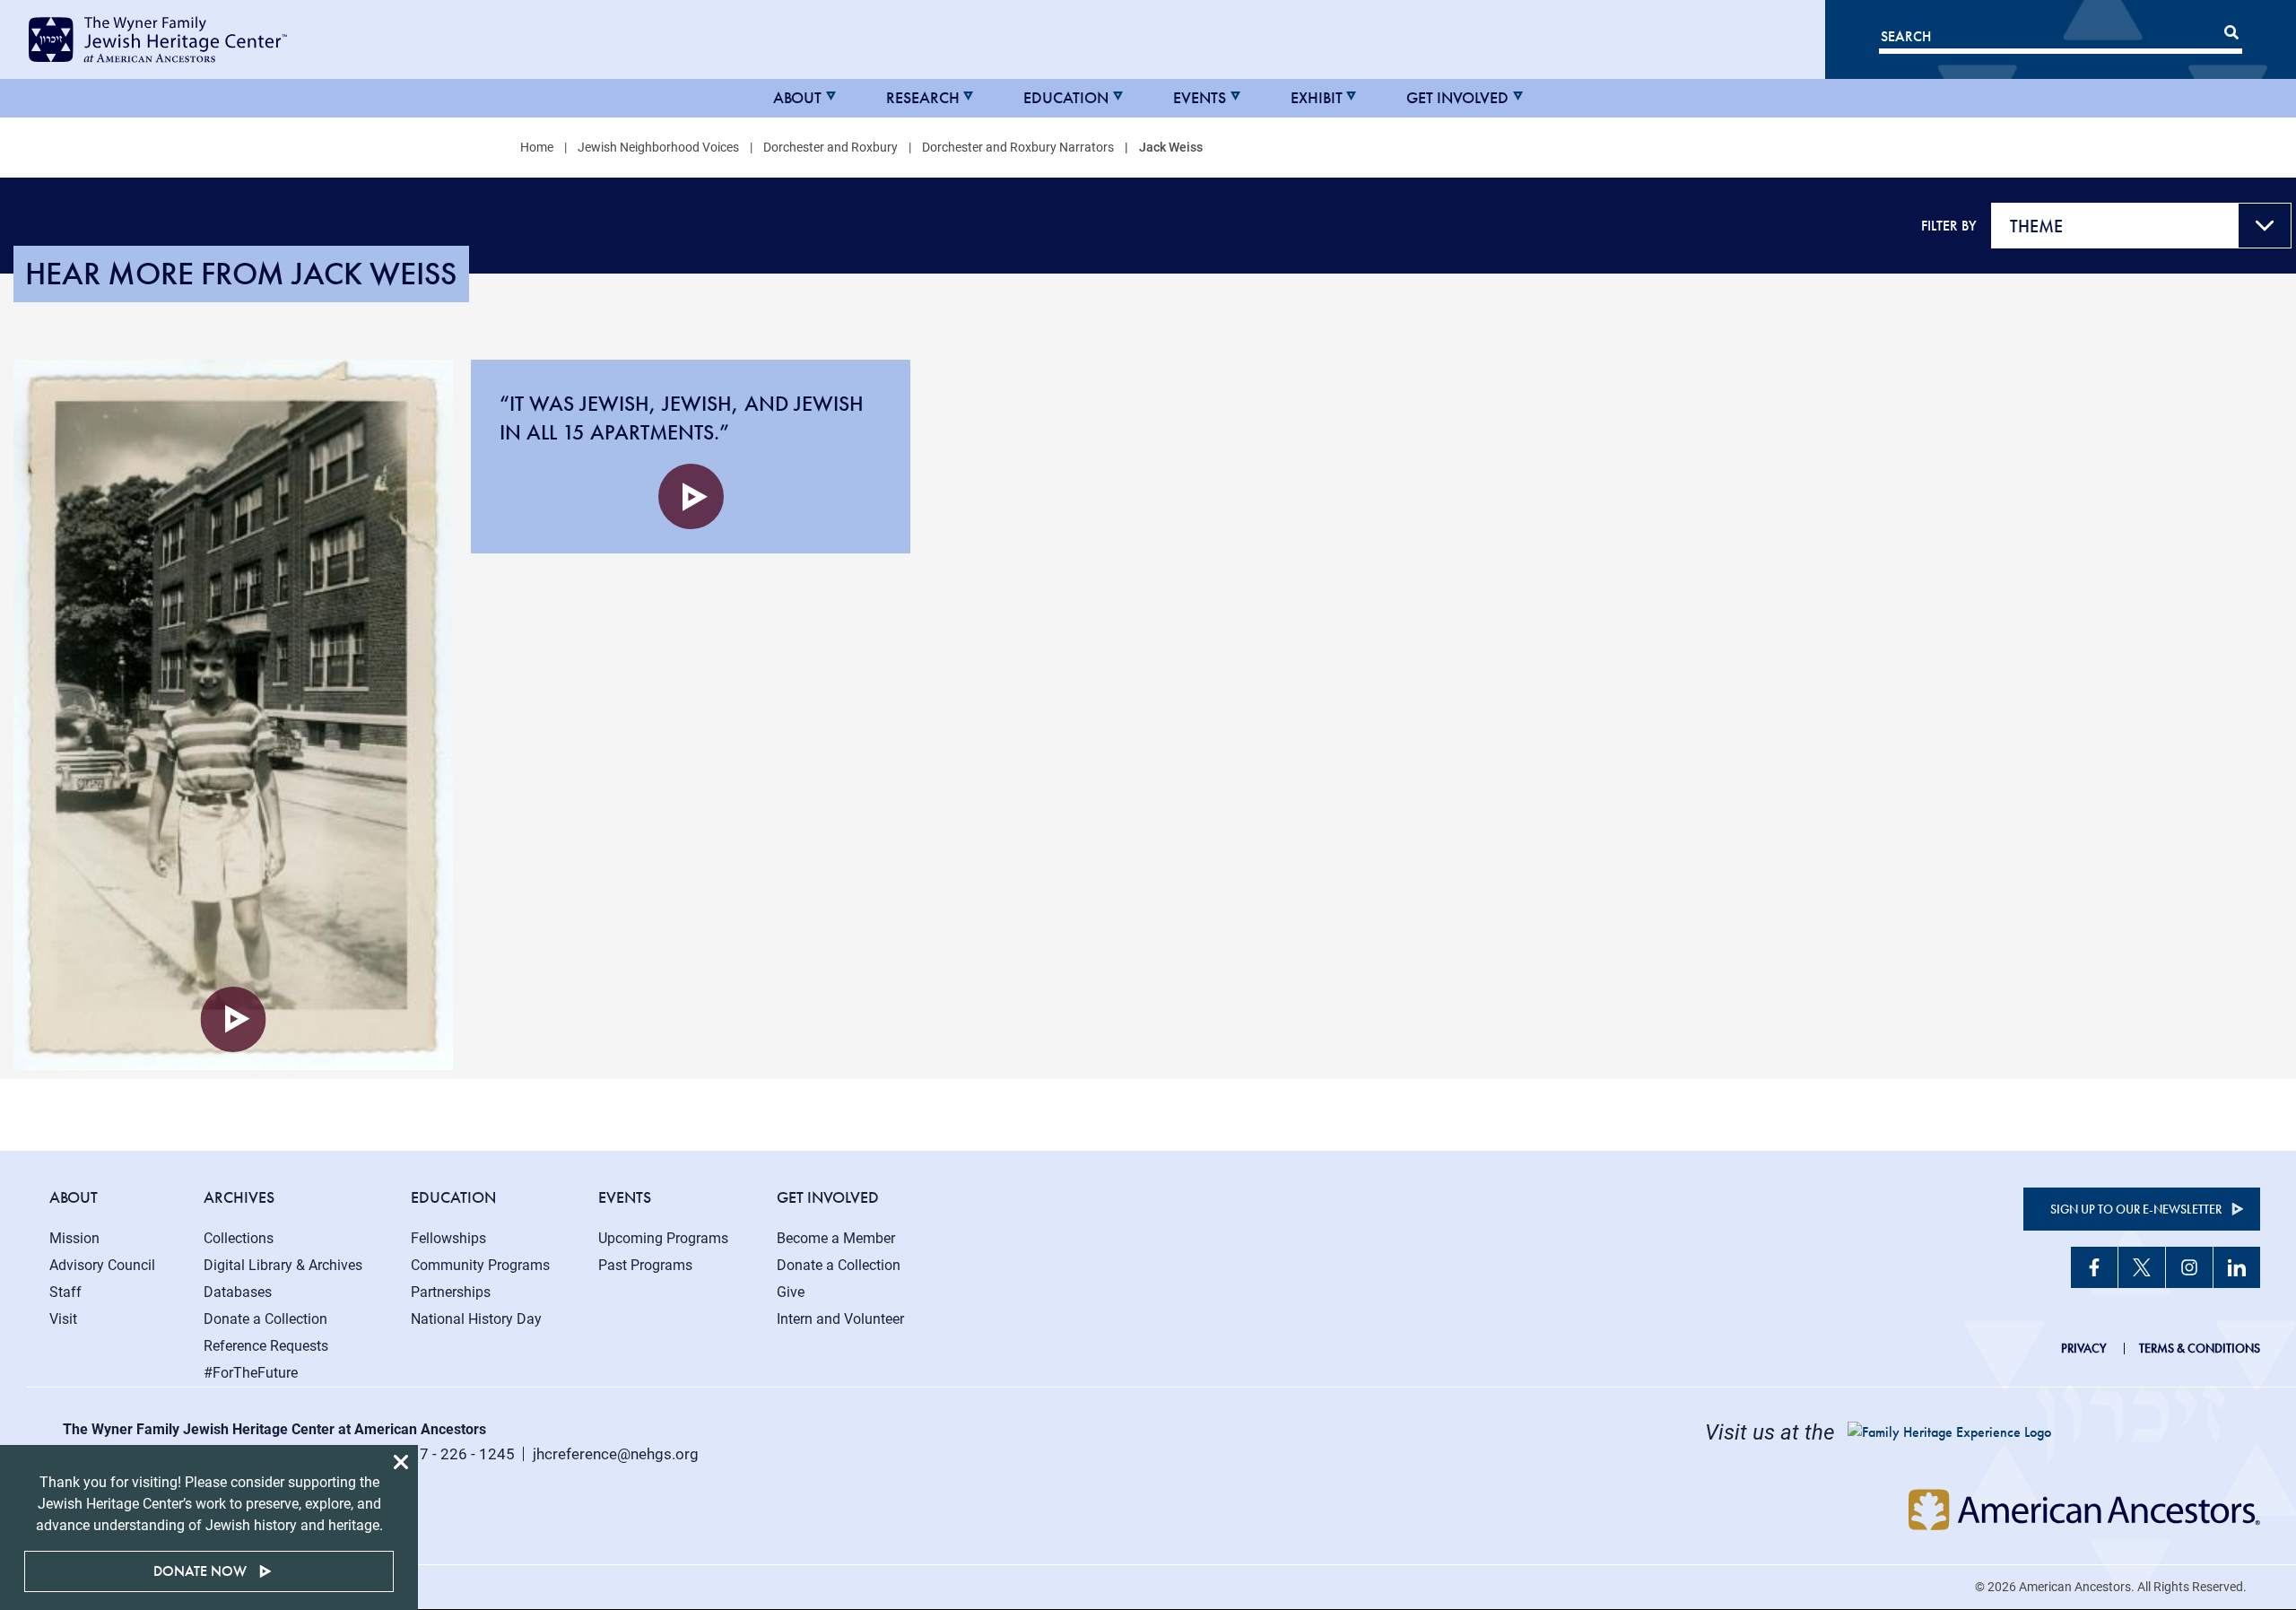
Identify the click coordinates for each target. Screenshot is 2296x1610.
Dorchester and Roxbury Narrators (1018, 147)
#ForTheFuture (251, 1373)
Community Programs (480, 1265)
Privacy (2084, 1348)
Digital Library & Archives (283, 1265)
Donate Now (200, 1571)
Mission (74, 1238)
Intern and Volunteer (840, 1319)
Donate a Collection (265, 1319)
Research (923, 98)
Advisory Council (102, 1265)
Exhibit (1317, 98)
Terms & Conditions (2200, 1348)
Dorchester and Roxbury (831, 147)
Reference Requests (266, 1346)
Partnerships (451, 1292)
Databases (238, 1292)
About (797, 98)
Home (537, 147)
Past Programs (645, 1265)
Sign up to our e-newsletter (2136, 1209)
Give (791, 1292)
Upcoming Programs (663, 1238)
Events (1200, 98)
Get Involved (1457, 98)
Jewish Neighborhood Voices (658, 147)
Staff (65, 1292)
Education (1066, 98)
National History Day (476, 1319)
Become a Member (836, 1238)
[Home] (182, 39)
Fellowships (448, 1238)
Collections (239, 1238)
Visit (63, 1319)
